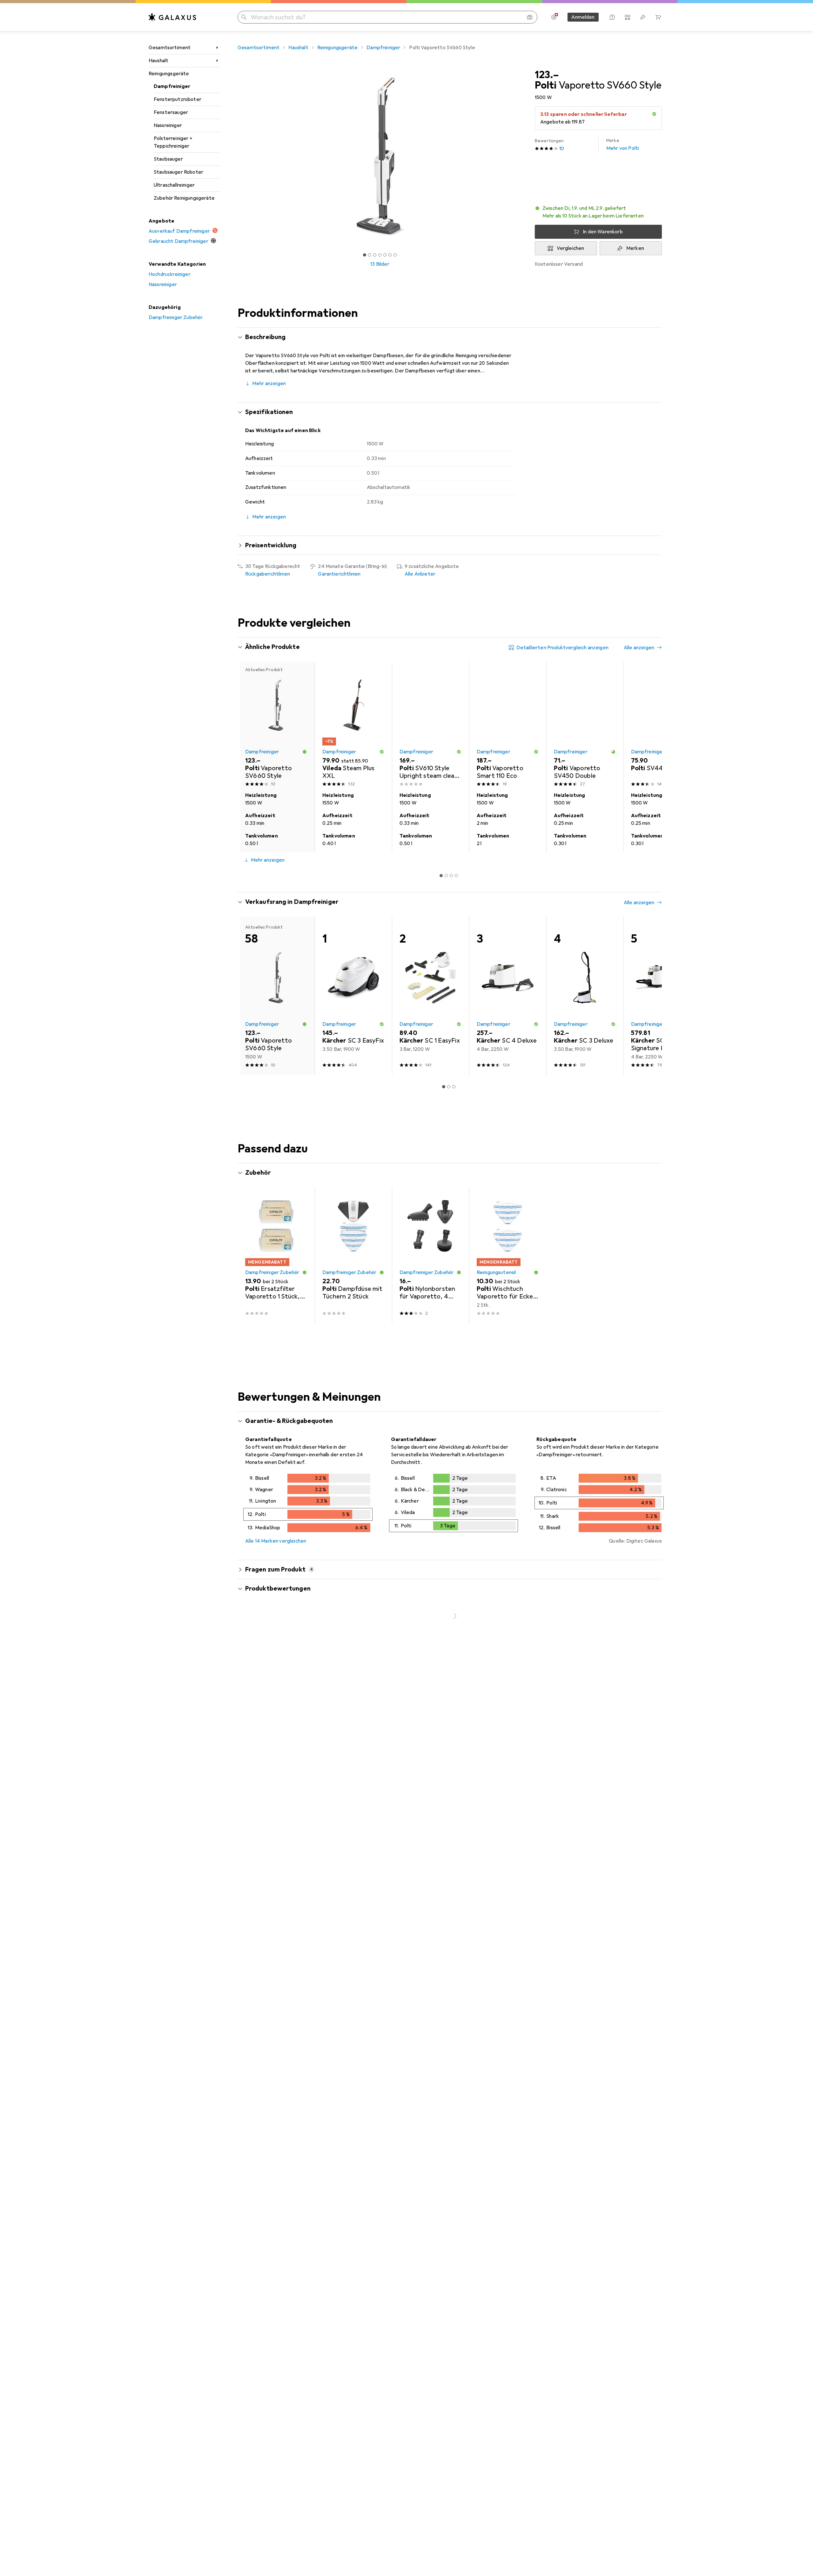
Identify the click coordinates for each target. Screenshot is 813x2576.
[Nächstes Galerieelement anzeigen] (523, 156)
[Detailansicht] (308, 1504)
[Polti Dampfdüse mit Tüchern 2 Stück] (353, 1255)
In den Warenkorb (603, 232)
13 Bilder (380, 264)
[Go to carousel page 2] (446, 876)
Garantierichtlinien (339, 574)
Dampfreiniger (172, 86)
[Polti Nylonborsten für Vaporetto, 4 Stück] (430, 1255)
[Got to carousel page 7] (395, 255)
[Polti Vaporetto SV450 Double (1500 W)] (585, 725)
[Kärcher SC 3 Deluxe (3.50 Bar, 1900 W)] (585, 996)
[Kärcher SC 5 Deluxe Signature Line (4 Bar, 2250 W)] (662, 996)
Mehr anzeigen (269, 384)
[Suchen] (244, 17)
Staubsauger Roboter (178, 172)
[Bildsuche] (530, 17)
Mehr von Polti (623, 145)
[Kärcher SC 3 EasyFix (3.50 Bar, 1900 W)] (353, 996)
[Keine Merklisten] (643, 17)
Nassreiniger (168, 125)
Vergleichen (571, 248)
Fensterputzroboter (178, 99)
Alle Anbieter (420, 574)
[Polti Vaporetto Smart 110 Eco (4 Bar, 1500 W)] (508, 725)
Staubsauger (168, 159)
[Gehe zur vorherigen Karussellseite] (249, 757)
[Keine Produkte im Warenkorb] (658, 17)
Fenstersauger (171, 112)
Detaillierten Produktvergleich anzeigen (562, 648)
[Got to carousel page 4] (380, 255)
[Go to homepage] (172, 17)
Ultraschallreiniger (174, 185)
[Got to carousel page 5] (385, 255)
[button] (654, 114)
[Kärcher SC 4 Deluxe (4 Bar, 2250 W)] (508, 996)
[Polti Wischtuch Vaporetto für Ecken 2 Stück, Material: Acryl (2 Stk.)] (508, 1255)
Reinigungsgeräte (169, 74)
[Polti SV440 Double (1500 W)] (662, 725)
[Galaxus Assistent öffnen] (612, 17)
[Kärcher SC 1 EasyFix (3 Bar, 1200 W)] (430, 996)
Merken (635, 248)
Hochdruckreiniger (170, 274)
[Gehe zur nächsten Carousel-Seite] (650, 757)
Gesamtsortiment (170, 48)
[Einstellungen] (554, 17)
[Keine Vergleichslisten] (628, 17)
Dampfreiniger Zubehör (176, 317)
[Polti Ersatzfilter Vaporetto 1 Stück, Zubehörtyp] (276, 1255)
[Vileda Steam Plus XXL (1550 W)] (353, 725)
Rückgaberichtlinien (268, 574)
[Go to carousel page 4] (456, 876)
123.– (547, 75)
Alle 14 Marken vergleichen (276, 1541)
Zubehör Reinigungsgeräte (184, 198)
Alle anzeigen (639, 648)
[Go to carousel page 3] (451, 876)
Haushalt (158, 61)
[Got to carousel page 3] (375, 255)
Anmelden (583, 17)
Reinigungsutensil (496, 1272)
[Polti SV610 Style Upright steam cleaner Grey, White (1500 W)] (430, 725)
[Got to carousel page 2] (370, 255)
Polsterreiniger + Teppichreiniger (173, 142)
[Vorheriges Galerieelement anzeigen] (236, 156)
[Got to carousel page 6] (390, 255)
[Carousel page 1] (365, 255)
